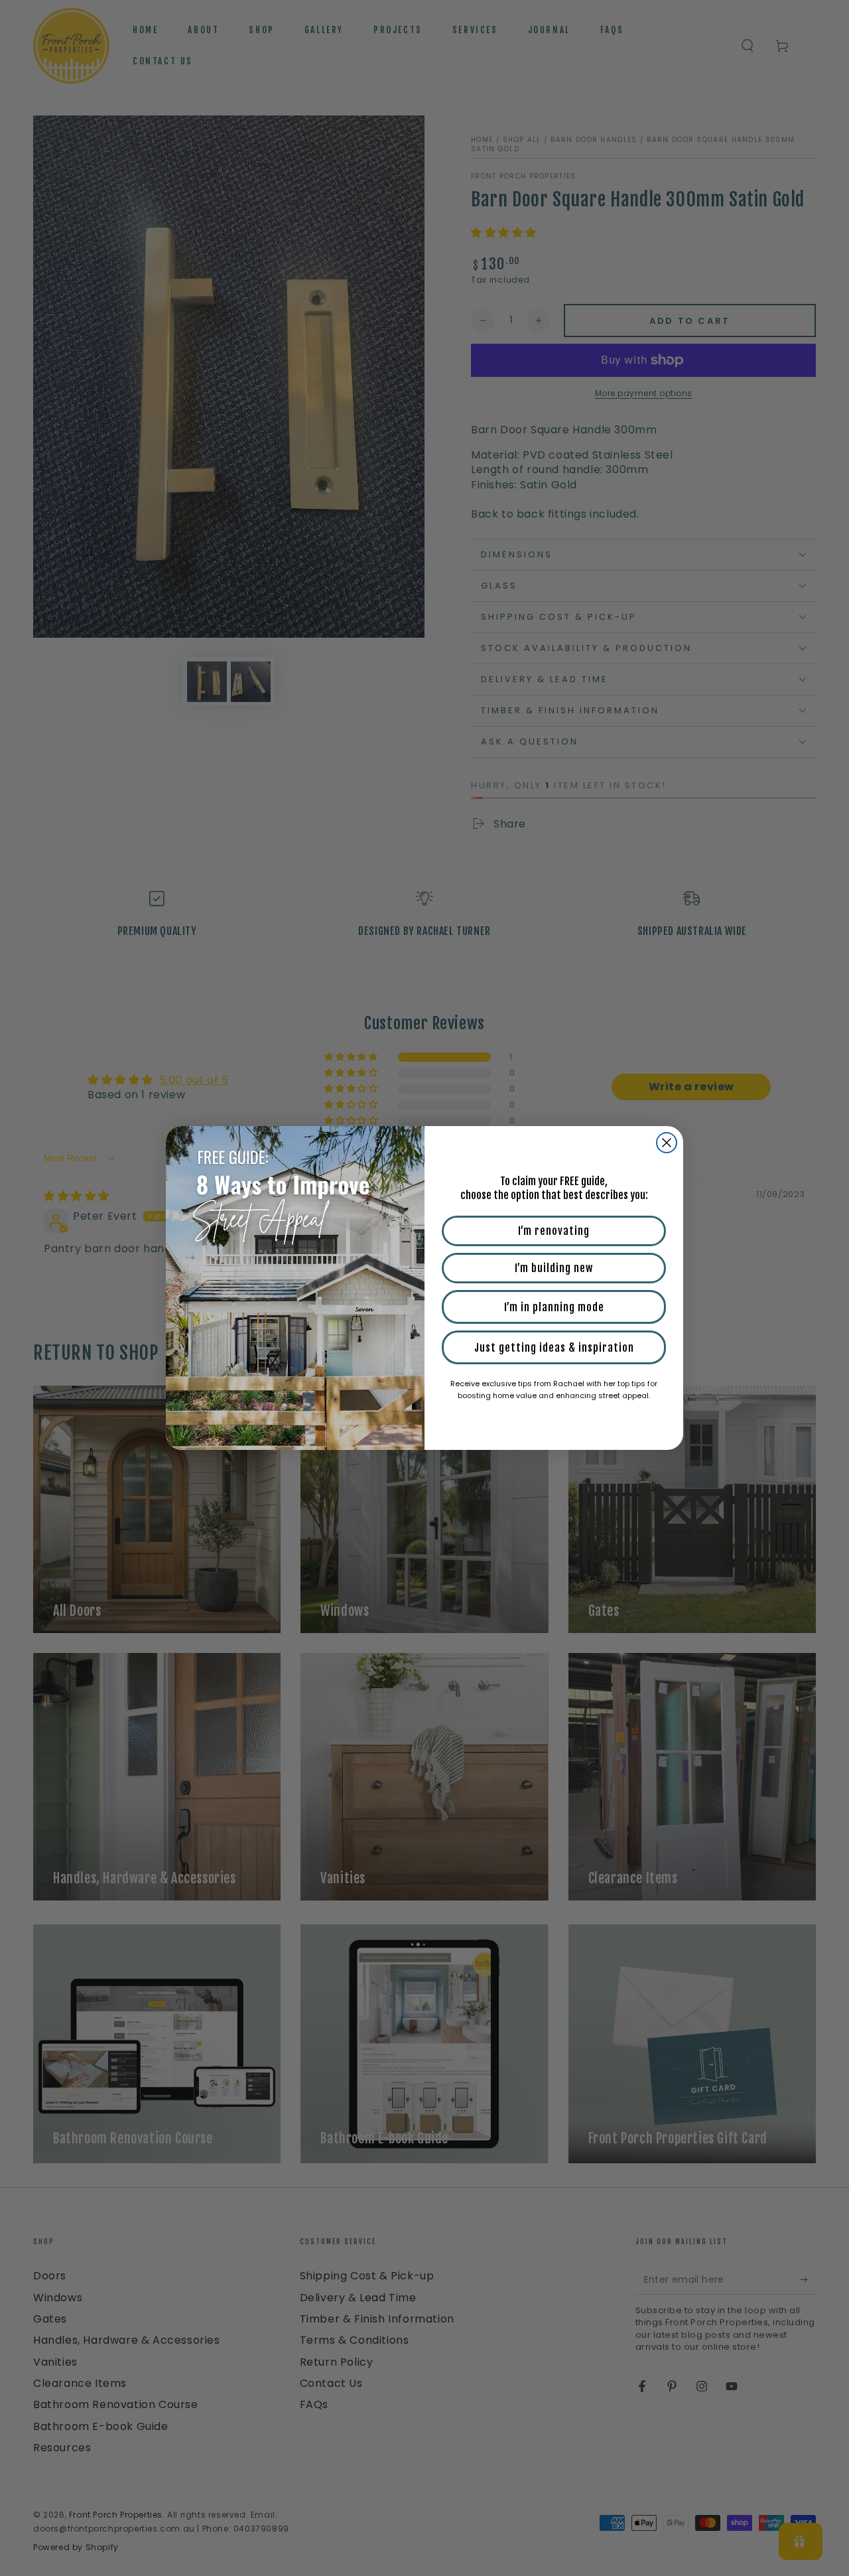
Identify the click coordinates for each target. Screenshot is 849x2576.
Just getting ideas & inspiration (554, 1348)
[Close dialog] (667, 1143)
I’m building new (554, 1268)
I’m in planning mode (554, 1307)
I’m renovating (554, 1231)
